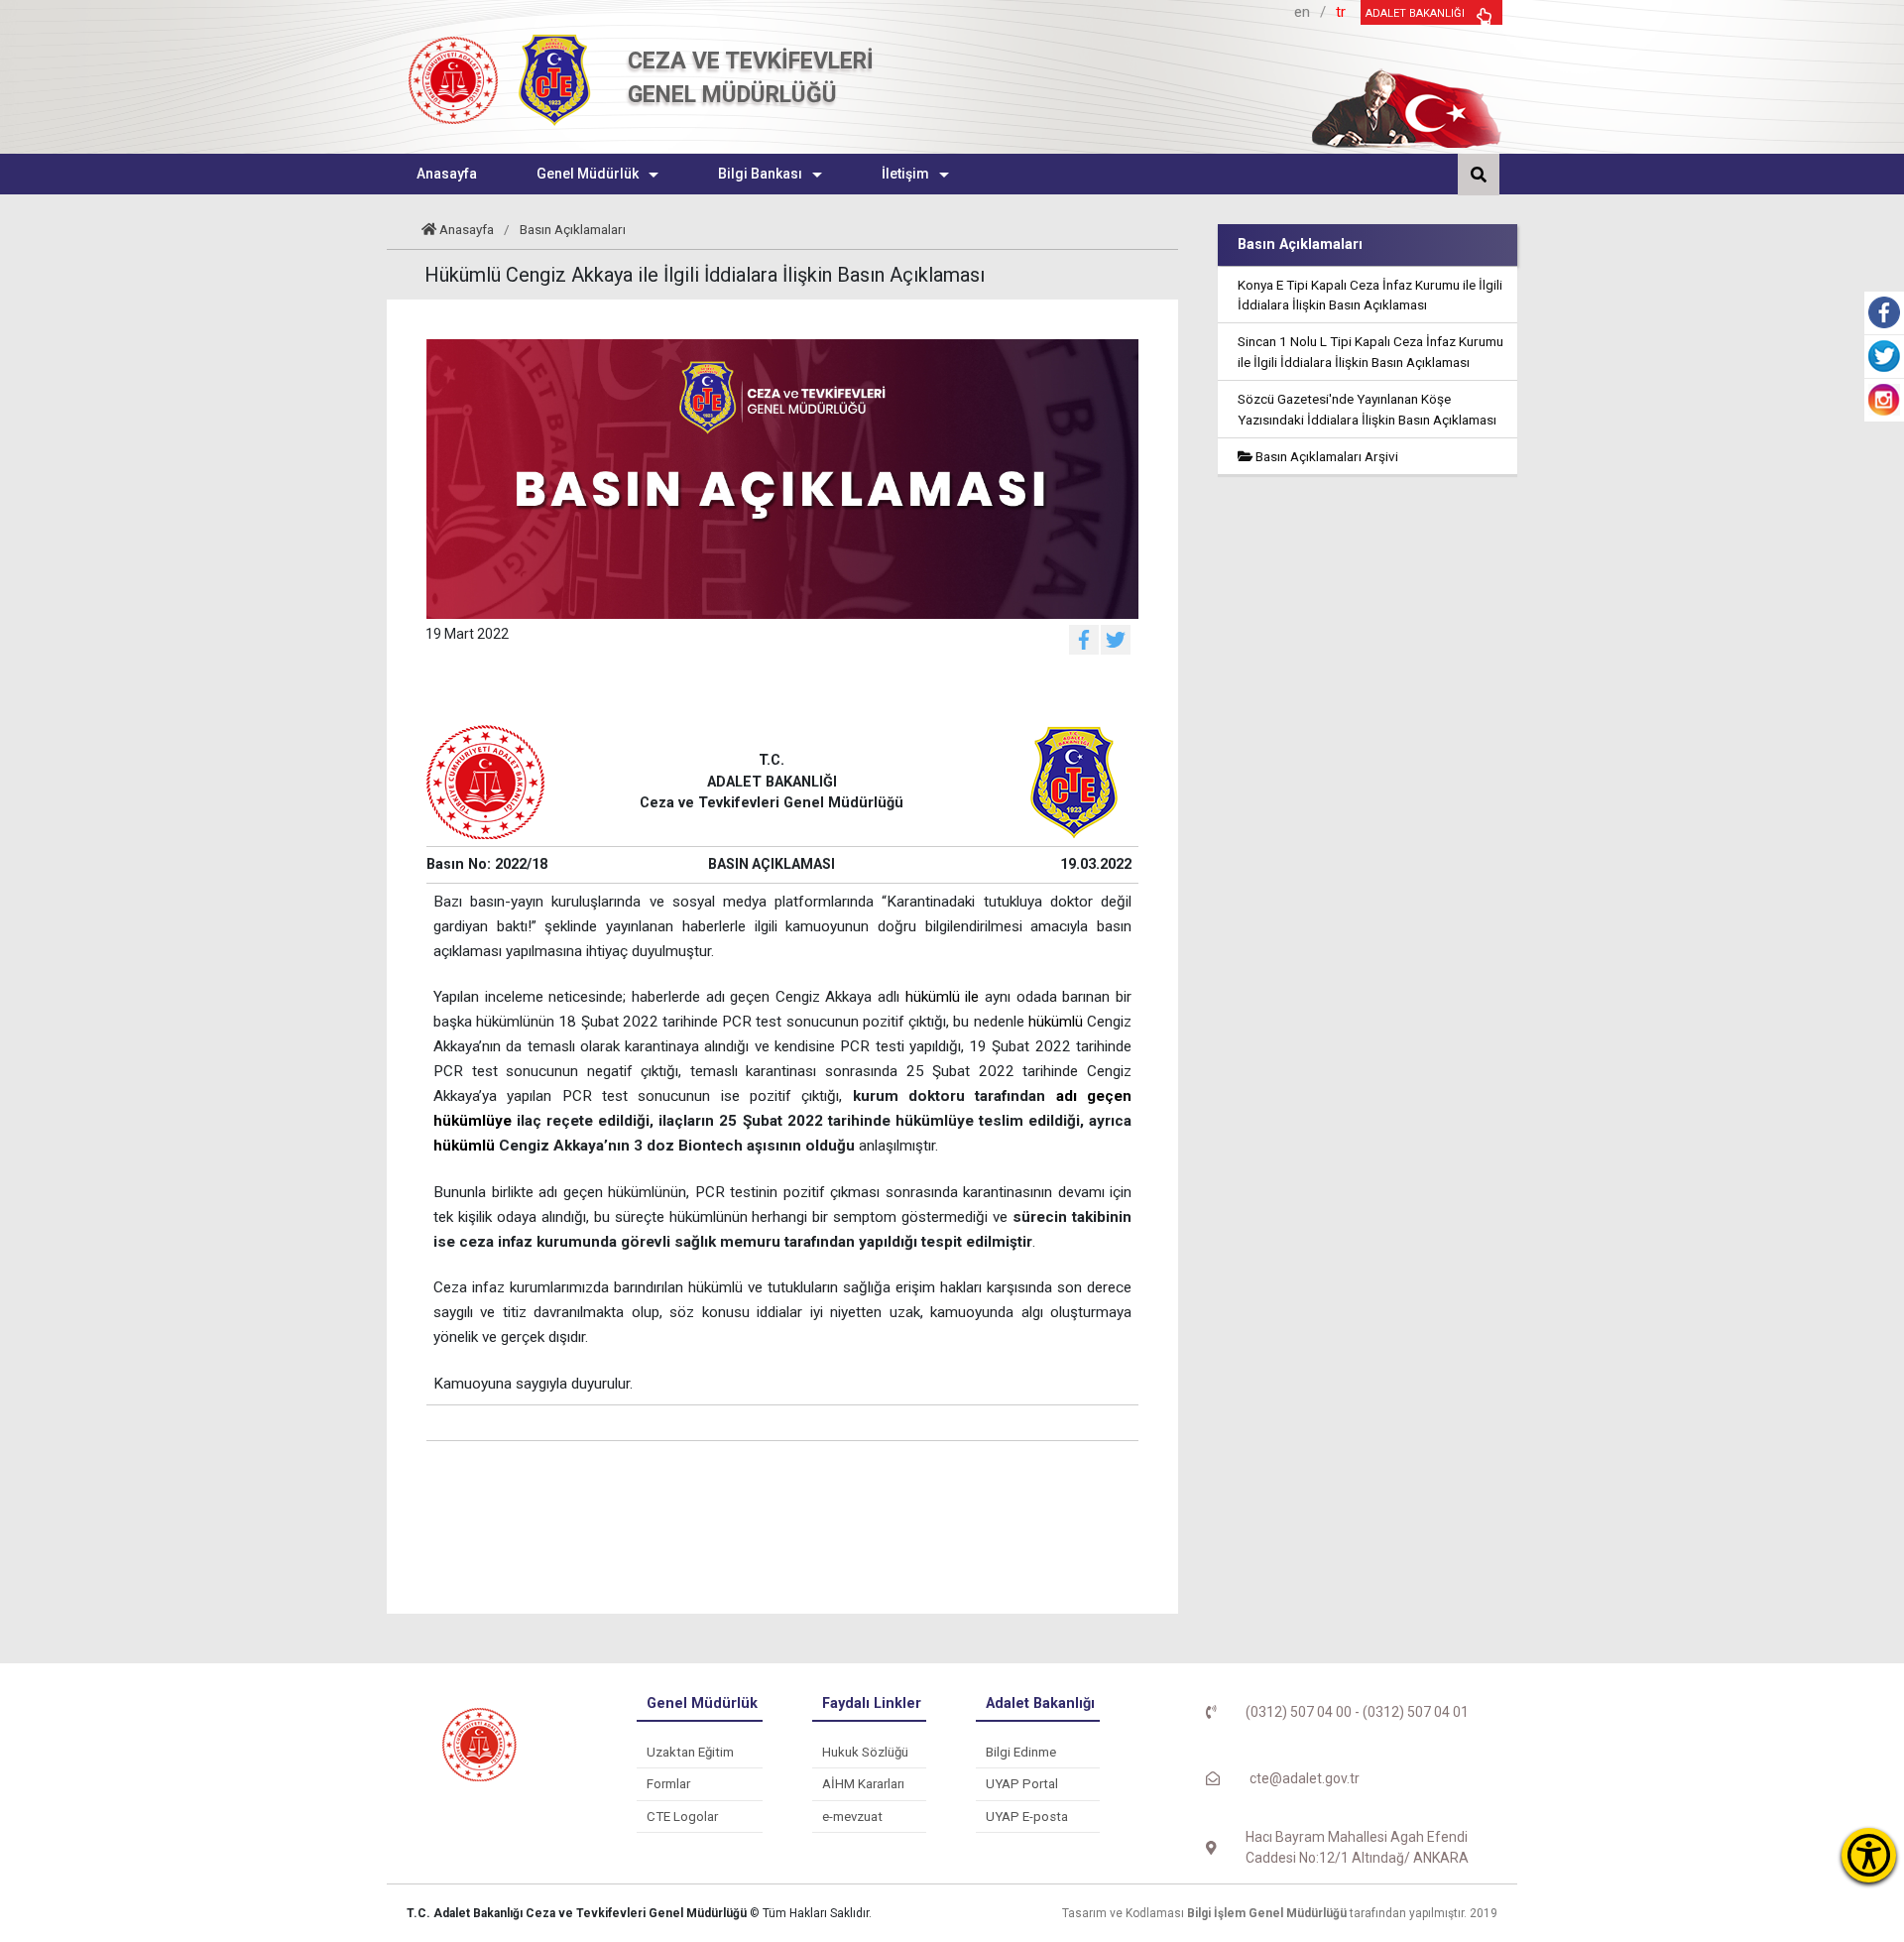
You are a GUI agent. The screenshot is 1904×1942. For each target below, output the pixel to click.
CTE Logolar (682, 1817)
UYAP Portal (1022, 1784)
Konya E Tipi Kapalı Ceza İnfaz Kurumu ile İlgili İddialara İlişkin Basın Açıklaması (1370, 295)
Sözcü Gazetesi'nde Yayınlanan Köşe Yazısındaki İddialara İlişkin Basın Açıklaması (1367, 409)
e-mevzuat (852, 1817)
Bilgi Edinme (1021, 1752)
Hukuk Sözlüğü (865, 1752)
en (1302, 12)
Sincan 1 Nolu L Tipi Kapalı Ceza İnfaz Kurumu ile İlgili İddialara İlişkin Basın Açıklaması (1370, 351)
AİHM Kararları (863, 1784)
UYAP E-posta (1027, 1817)
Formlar (668, 1784)
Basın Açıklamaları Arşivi (1325, 456)
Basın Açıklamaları (573, 229)
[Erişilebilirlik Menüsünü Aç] (1869, 1855)
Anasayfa (467, 229)
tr (1341, 12)
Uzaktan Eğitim (690, 1752)
